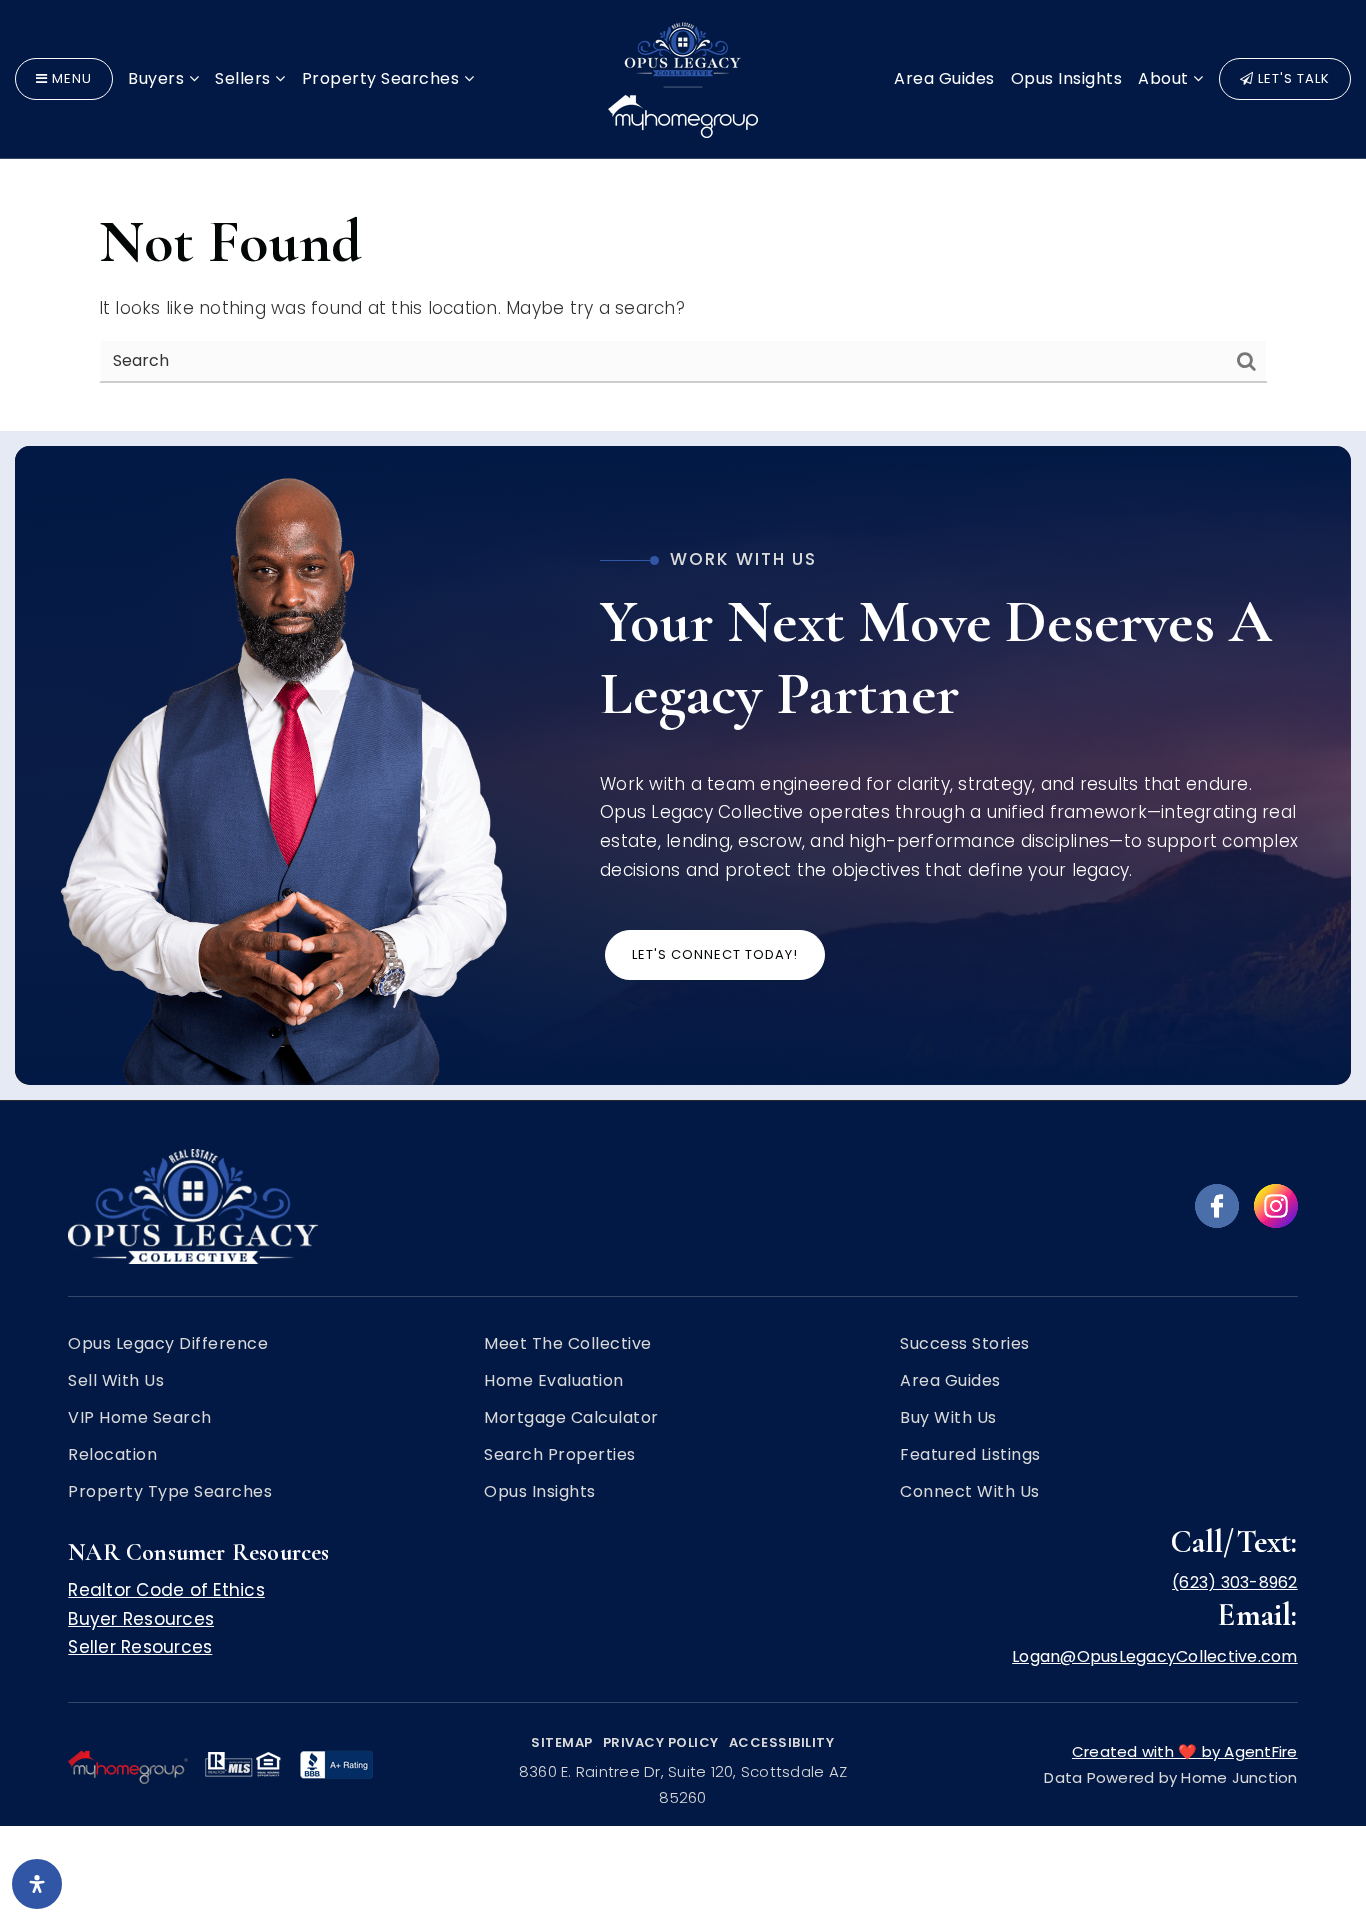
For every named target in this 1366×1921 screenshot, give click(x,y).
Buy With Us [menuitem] (948, 1418)
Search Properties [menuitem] (560, 1455)
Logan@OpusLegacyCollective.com (1155, 1656)
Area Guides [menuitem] (944, 78)
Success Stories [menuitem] (965, 1344)
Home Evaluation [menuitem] (554, 1381)
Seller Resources (140, 1647)
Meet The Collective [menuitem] (568, 1344)
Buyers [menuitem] (158, 78)
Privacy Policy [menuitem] (661, 1742)
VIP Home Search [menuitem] (140, 1418)
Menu (70, 78)
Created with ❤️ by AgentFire (1185, 1751)
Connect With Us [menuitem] (970, 1492)
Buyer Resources (141, 1619)
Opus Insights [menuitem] (1067, 78)
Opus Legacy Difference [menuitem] (168, 1344)
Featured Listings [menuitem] (970, 1455)
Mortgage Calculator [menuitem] (571, 1418)
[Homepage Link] (683, 78)
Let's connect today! (715, 954)
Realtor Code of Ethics (166, 1590)
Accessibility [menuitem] (782, 1742)
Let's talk (1292, 78)
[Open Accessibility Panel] (37, 1884)
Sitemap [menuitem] (562, 1742)
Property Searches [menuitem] (383, 78)
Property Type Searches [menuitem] (170, 1492)
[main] (683, 215)
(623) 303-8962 (1235, 1582)
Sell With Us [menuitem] (116, 1381)
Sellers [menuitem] (245, 78)
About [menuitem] (1165, 78)
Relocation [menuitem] (112, 1455)
